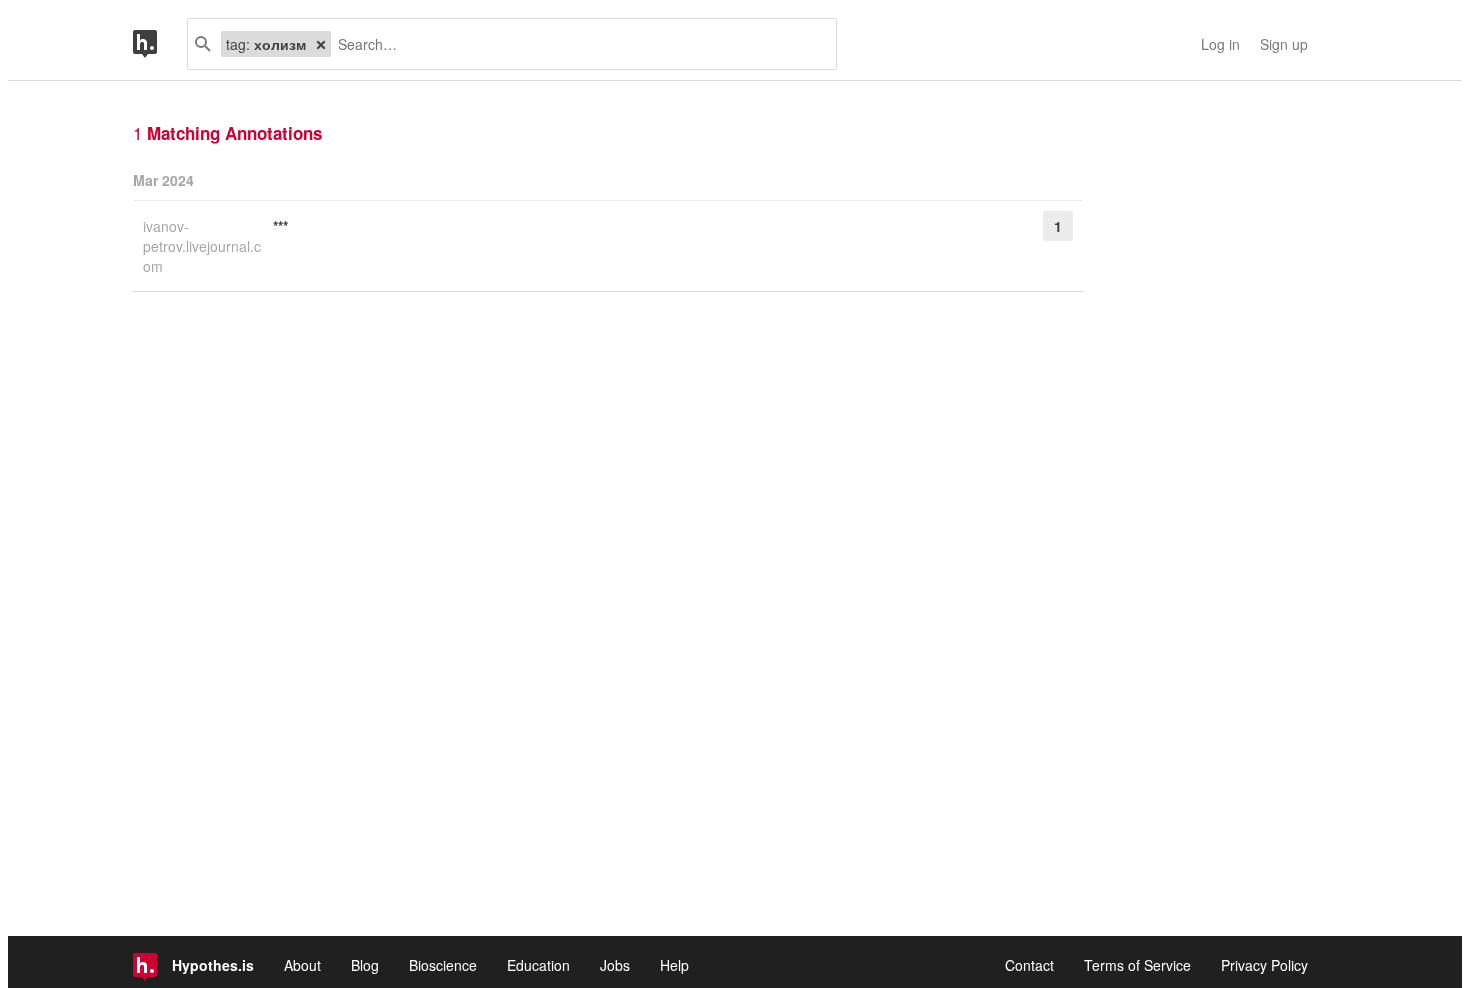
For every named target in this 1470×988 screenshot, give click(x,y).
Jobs (615, 965)
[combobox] (576, 44)
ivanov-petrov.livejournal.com (202, 246)
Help (674, 965)
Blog (365, 965)
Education (538, 965)
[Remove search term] (321, 44)
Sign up (1284, 44)
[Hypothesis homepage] (160, 44)
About (302, 965)
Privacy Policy (1264, 965)
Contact (1029, 965)
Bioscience (443, 965)
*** (280, 226)
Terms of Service (1137, 965)
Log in (1220, 44)
